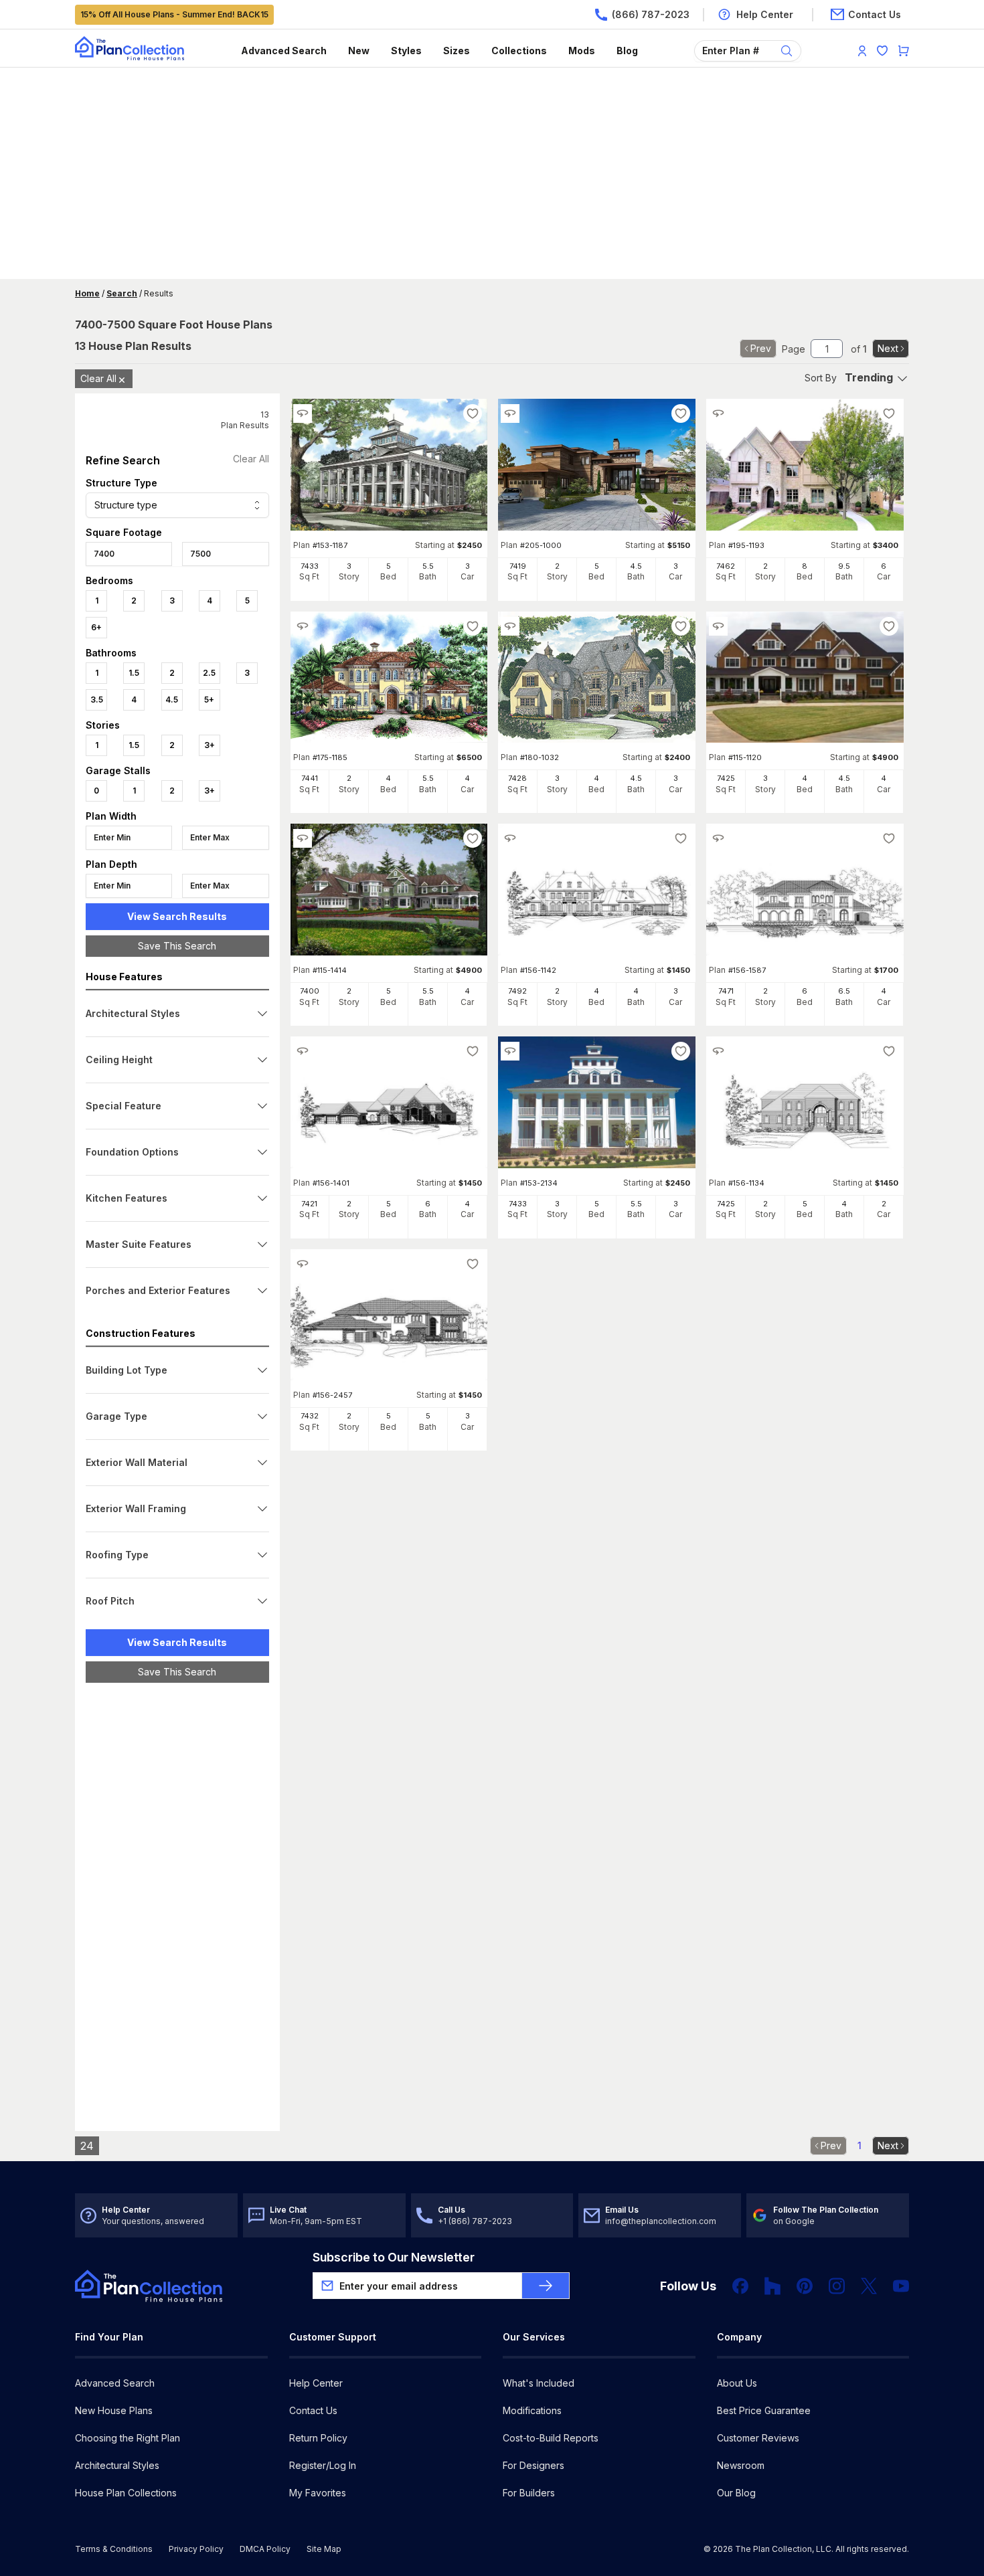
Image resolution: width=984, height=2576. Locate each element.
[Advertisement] (492, 175)
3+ (210, 745)
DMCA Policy (265, 2549)
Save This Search (177, 946)
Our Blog (736, 2493)
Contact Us (313, 2410)
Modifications (532, 2410)
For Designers (534, 2465)
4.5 (172, 700)
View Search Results (177, 916)
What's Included (539, 2383)
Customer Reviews (758, 2438)
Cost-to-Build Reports (551, 2438)
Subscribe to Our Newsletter (394, 2257)
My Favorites (318, 2493)
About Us (737, 2383)
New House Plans (114, 2410)
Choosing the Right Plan (128, 2438)
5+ (209, 700)
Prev (761, 348)
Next (888, 348)
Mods (582, 51)
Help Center (316, 2383)
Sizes (457, 51)
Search (122, 293)
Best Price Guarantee (764, 2410)
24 (87, 2146)
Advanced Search (284, 51)
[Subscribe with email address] (546, 2286)
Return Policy (318, 2438)
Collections (519, 51)
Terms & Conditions (114, 2549)
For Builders (529, 2493)
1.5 (134, 673)
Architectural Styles (117, 2465)
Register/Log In (323, 2465)
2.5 (209, 673)
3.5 (97, 700)
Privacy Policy (196, 2549)
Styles (406, 51)
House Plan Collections (126, 2493)
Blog (627, 51)
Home (87, 293)
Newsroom (741, 2465)
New (359, 51)
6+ (96, 627)
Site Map (324, 2549)
